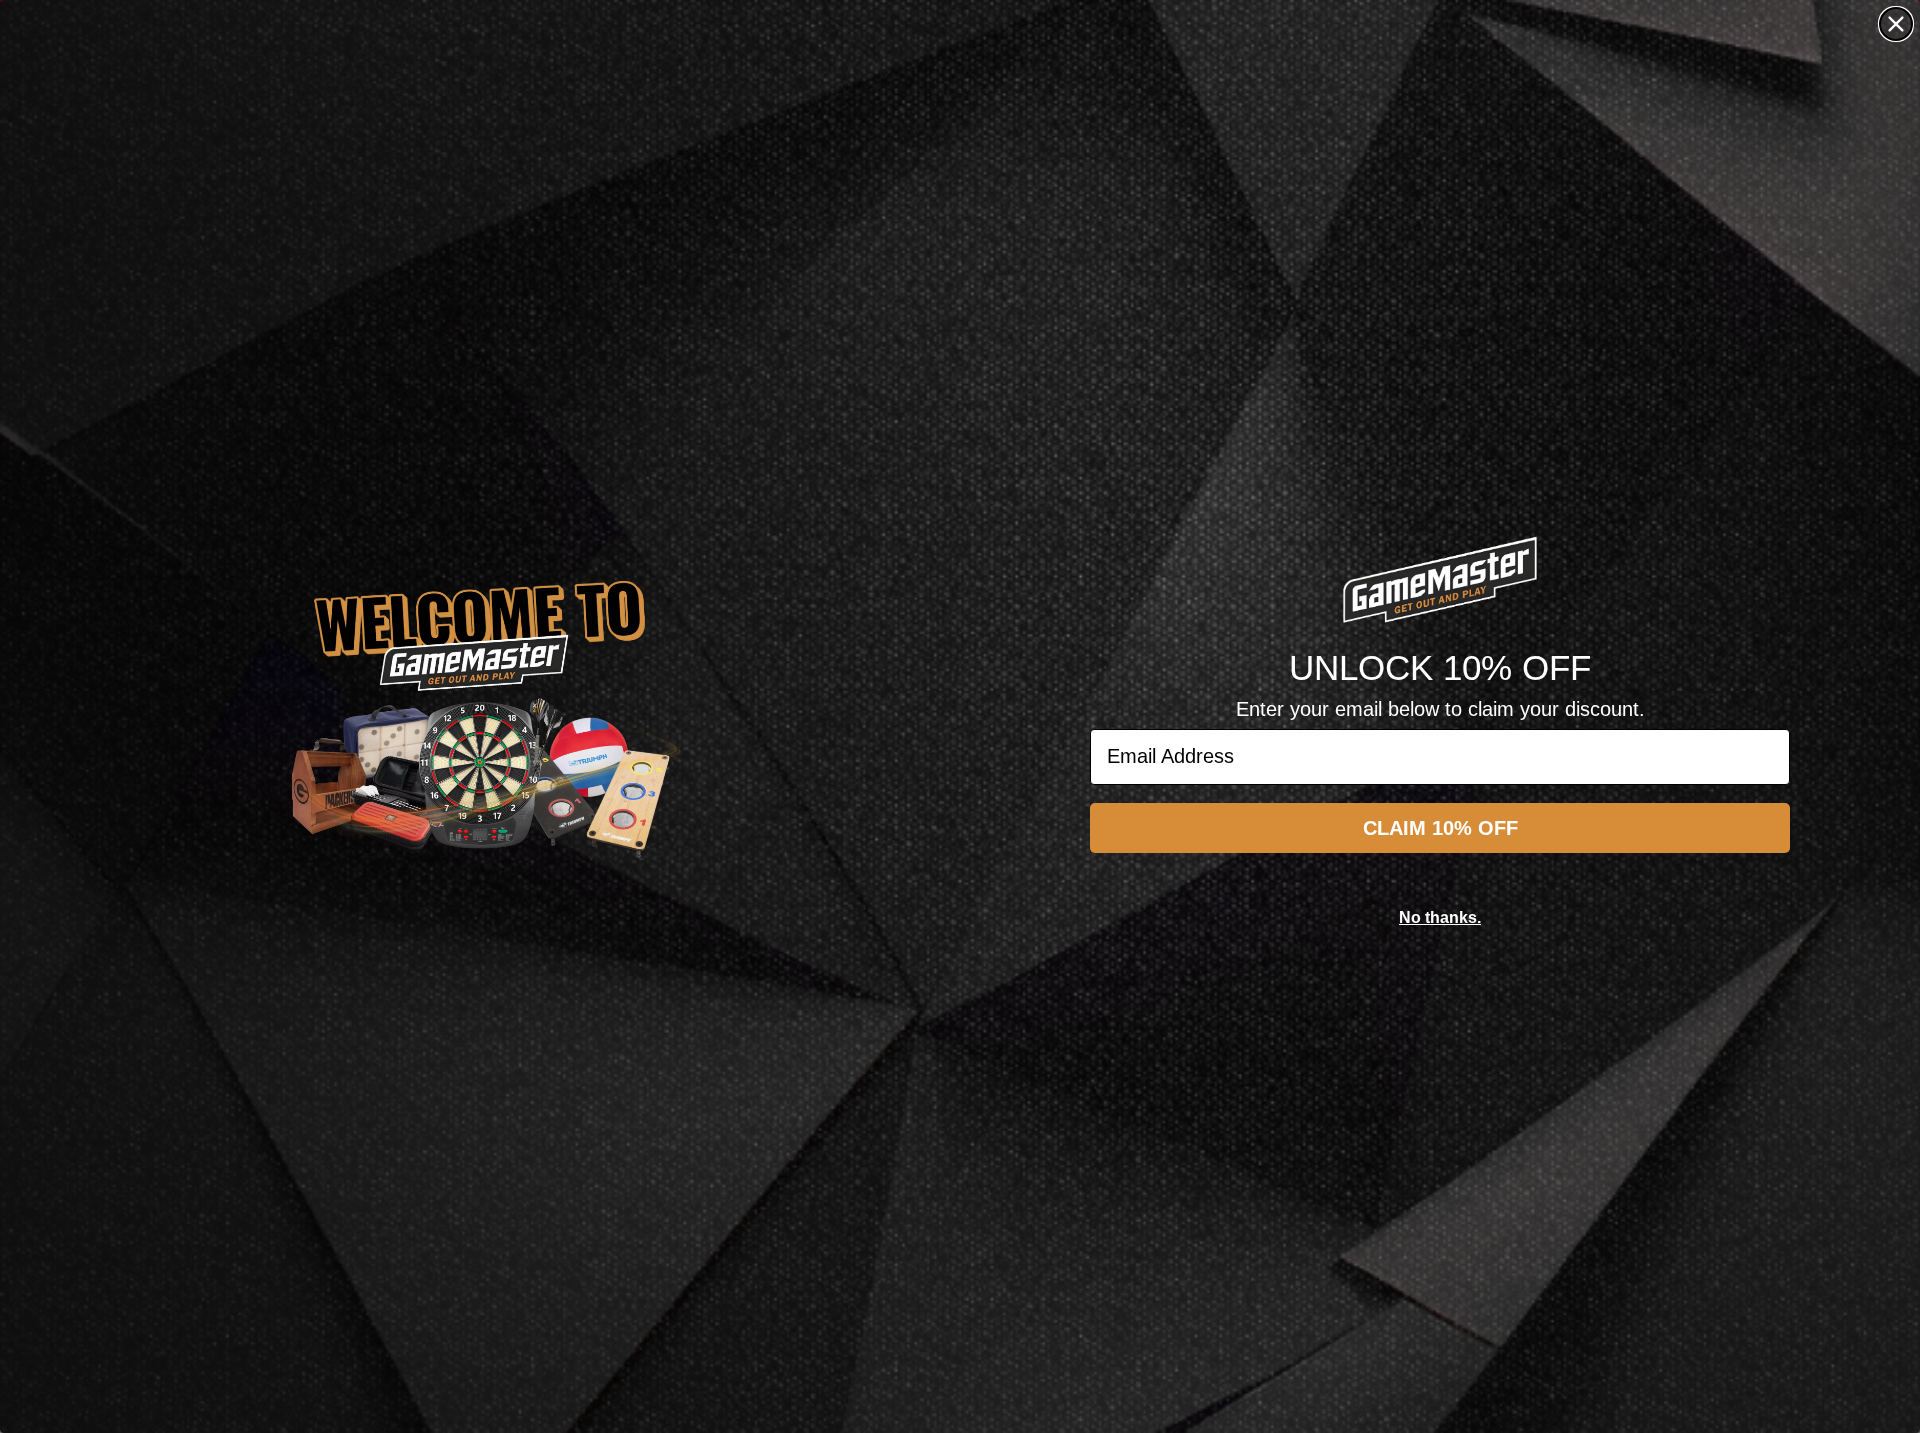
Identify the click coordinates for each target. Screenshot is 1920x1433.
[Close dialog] (1896, 24)
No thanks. (1440, 917)
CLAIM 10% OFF (1440, 828)
